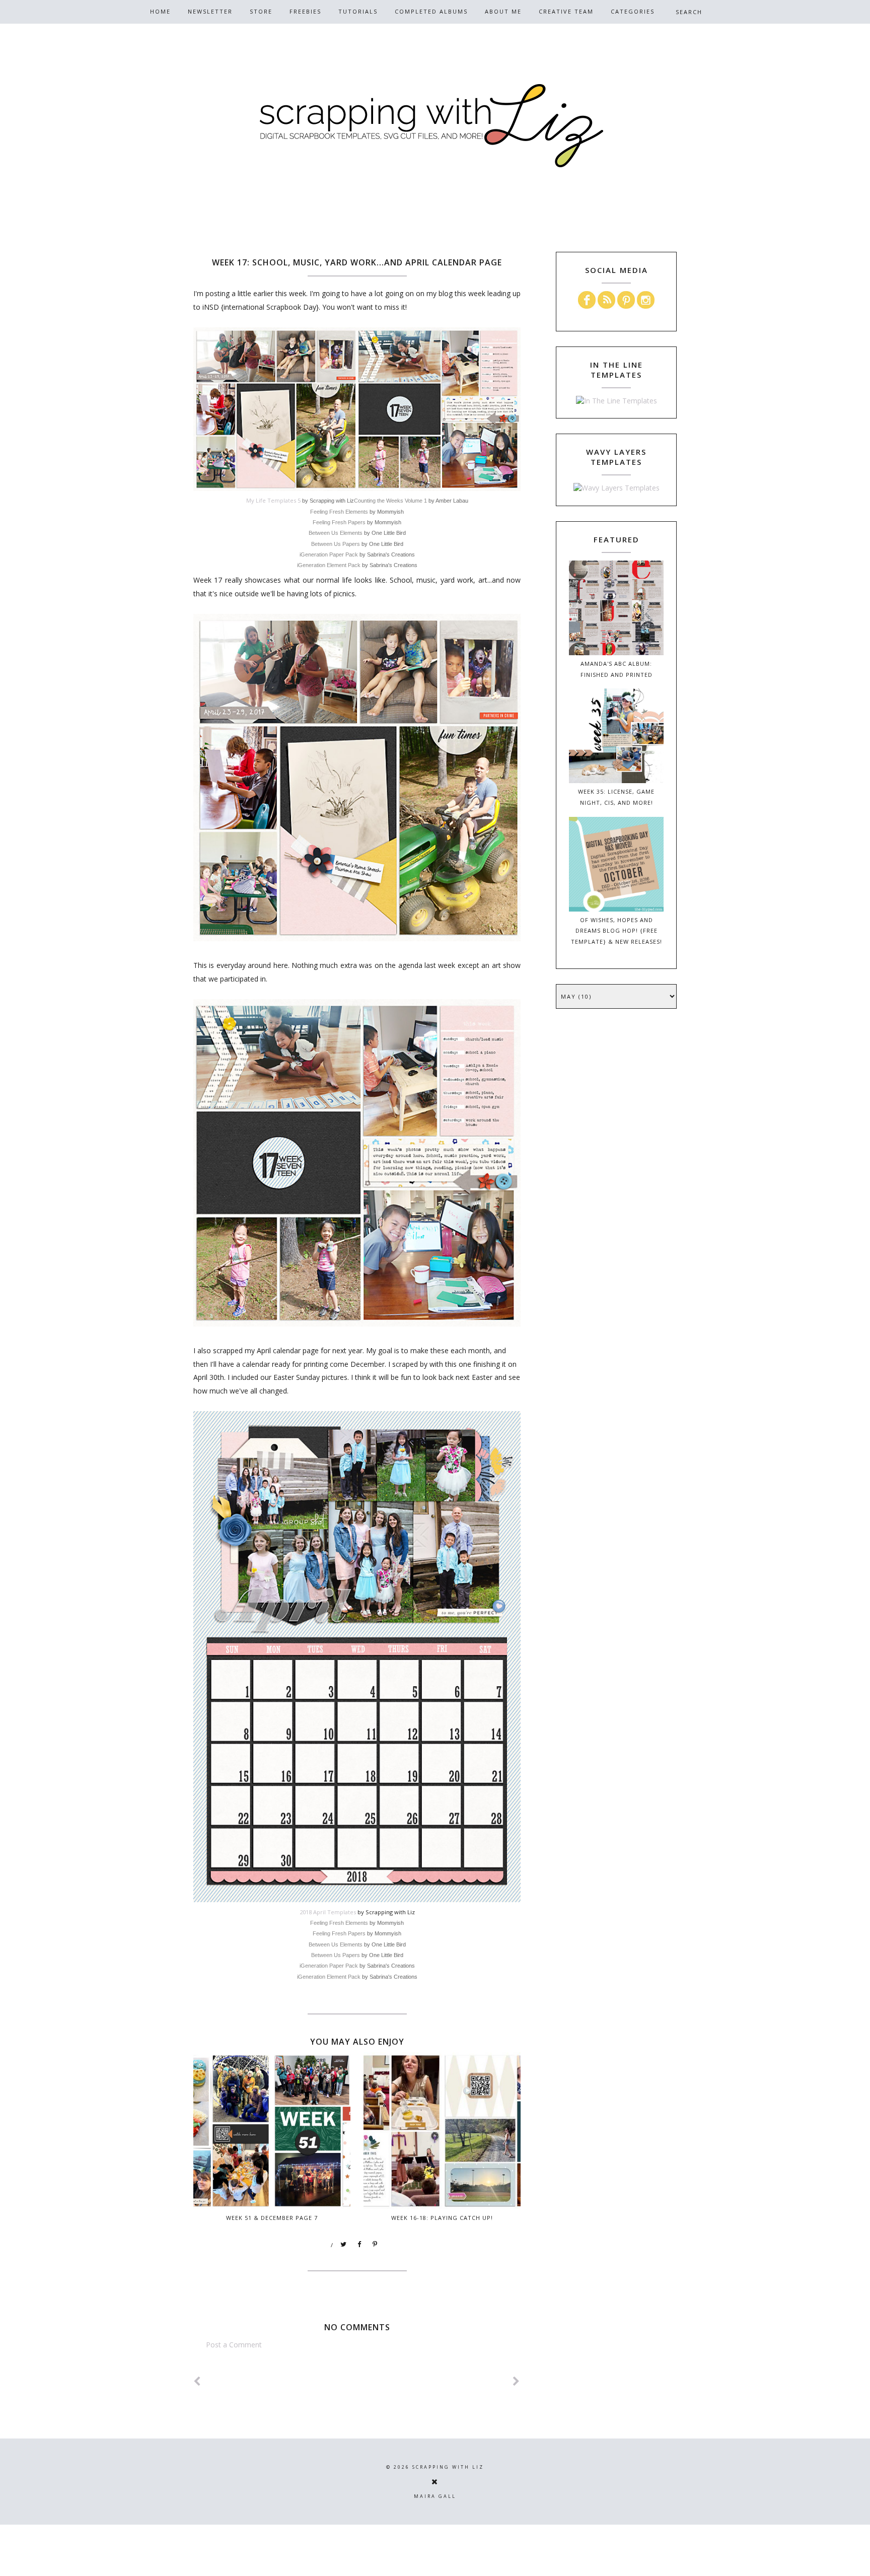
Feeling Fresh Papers (339, 522)
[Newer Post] (197, 2381)
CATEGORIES (633, 11)
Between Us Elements (336, 533)
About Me (503, 11)
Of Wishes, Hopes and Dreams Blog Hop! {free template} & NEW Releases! (617, 931)
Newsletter (210, 11)
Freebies (305, 11)
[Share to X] (344, 2245)
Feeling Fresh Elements (339, 512)
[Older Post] (517, 2381)
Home (160, 11)
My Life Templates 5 (273, 500)
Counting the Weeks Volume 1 (390, 501)
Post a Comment (234, 2345)
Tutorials (358, 11)
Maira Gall (435, 2496)
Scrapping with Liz (448, 2467)
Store (261, 11)
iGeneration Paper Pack (329, 554)
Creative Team (566, 11)
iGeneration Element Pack (329, 565)
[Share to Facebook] (359, 2245)
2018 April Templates (328, 1912)
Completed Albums (431, 11)
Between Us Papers (336, 544)
